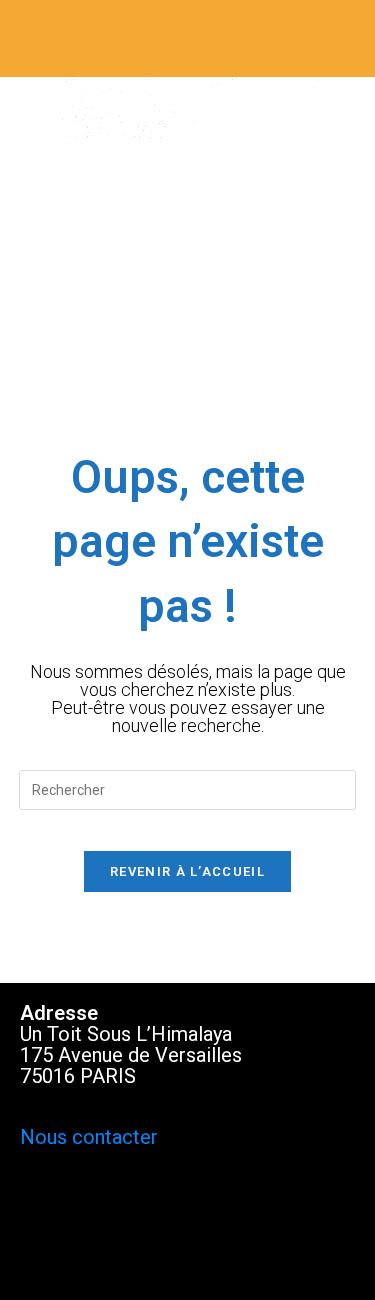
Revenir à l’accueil (187, 871)
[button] (187, 38)
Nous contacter (89, 1137)
